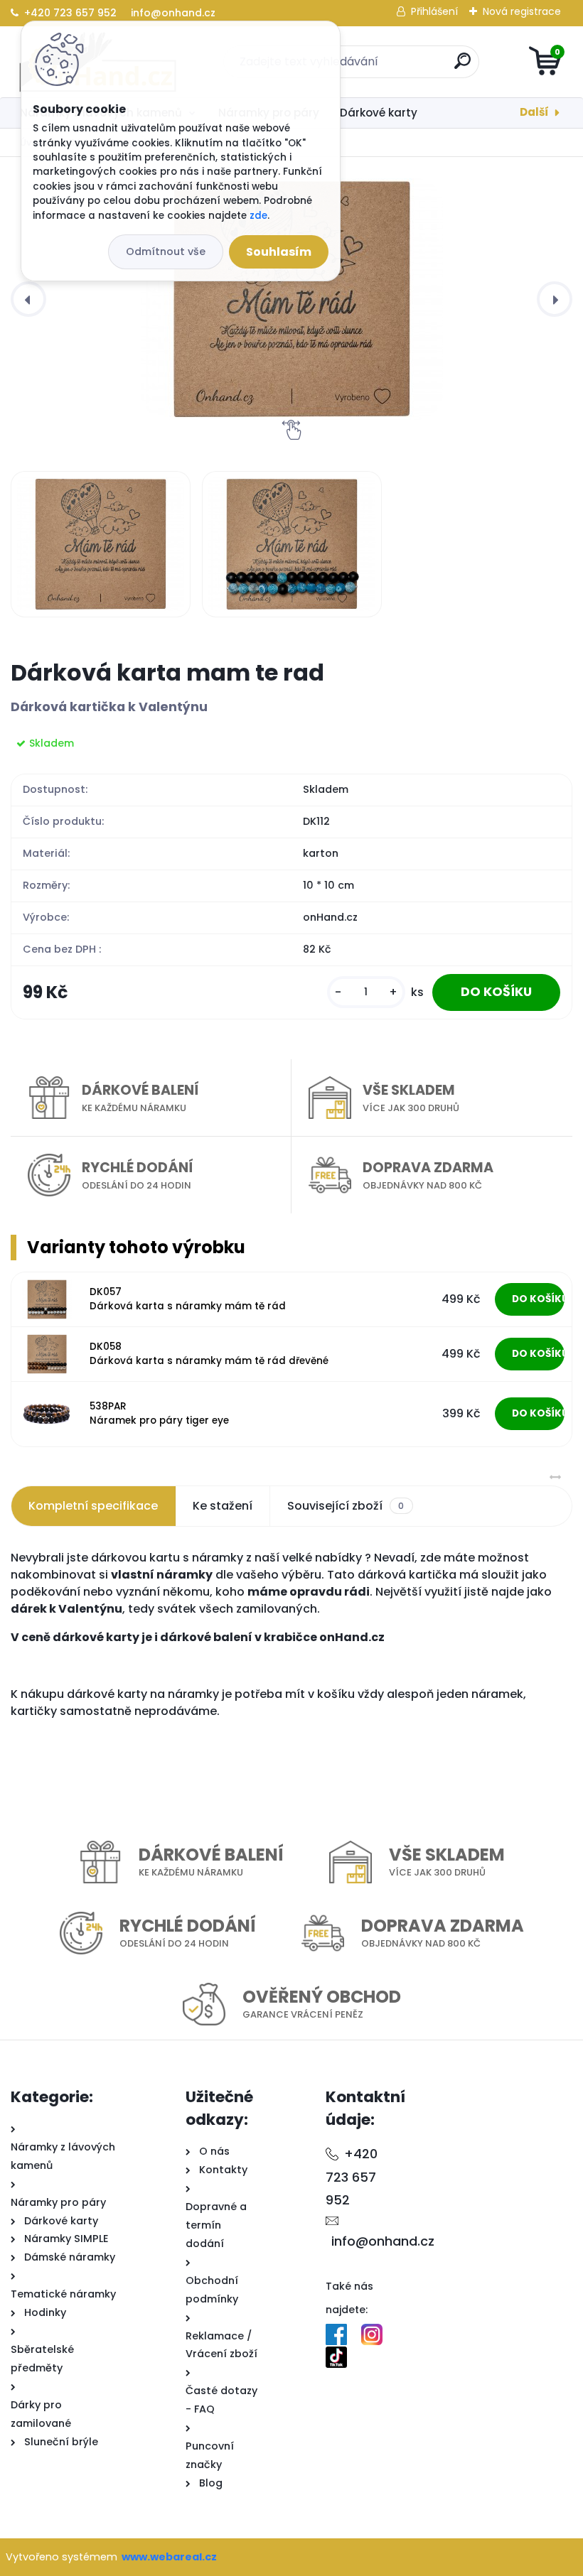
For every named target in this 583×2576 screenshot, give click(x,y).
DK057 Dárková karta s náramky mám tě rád (188, 1299)
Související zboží (346, 1506)
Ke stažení (223, 1506)
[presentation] (28, 299)
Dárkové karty (379, 113)
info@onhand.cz (172, 13)
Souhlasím (279, 252)
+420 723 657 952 (70, 13)
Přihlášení (434, 11)
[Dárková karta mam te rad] (292, 299)
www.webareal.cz (169, 2557)
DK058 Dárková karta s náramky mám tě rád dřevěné (209, 1354)
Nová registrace (522, 11)
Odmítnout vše (166, 251)
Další (534, 112)
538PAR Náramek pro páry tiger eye (159, 1413)
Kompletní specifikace (93, 1506)
